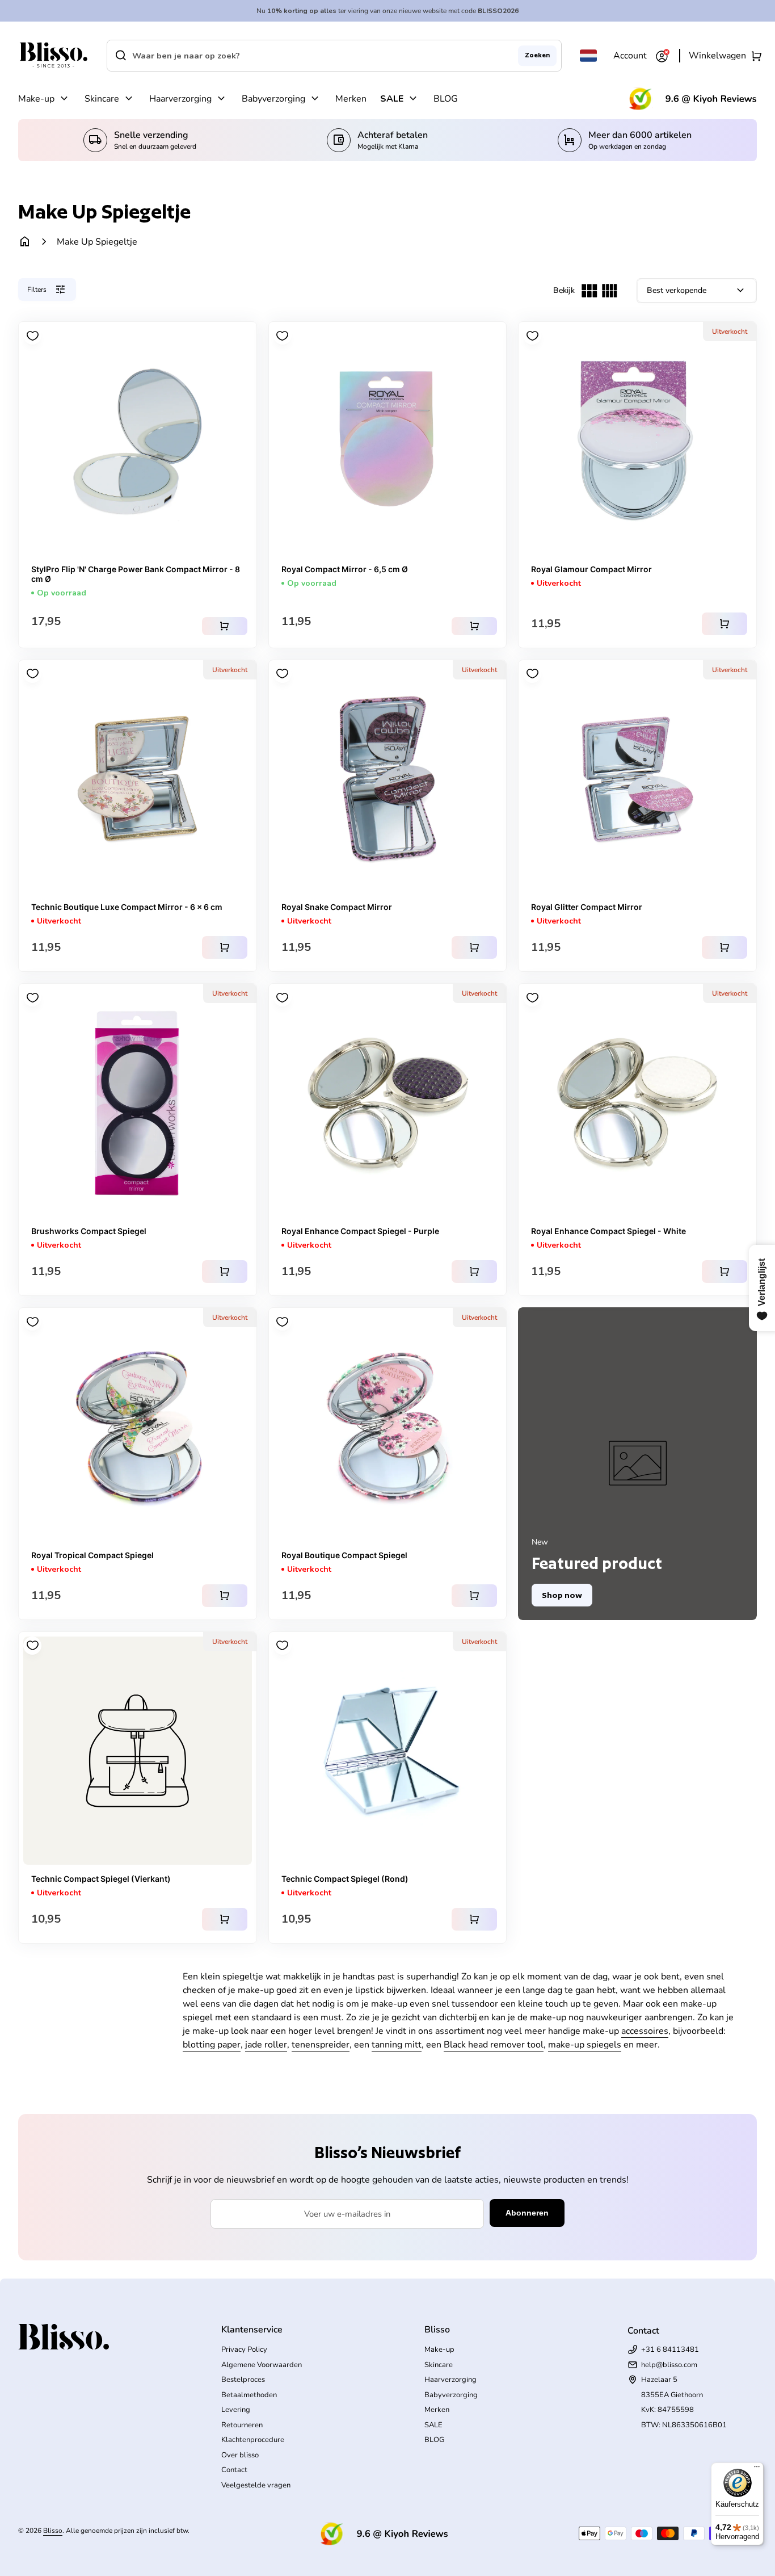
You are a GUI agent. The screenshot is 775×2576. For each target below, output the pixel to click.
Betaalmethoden (249, 2395)
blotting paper (212, 2045)
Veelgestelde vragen (256, 2485)
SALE (392, 99)
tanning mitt (397, 2045)
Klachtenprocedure (253, 2440)
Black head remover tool (494, 2045)
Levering (236, 2410)
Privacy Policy (244, 2350)
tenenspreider (321, 2045)
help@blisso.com (669, 2365)
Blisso (53, 2531)
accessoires (645, 2031)
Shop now (562, 1595)
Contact (234, 2470)
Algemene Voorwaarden (262, 2365)
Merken (351, 99)
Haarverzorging (180, 99)
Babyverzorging (273, 99)
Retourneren (242, 2425)
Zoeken (537, 55)
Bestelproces (243, 2380)
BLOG (446, 99)
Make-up (36, 99)
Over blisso (240, 2455)
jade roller (266, 2045)
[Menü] (757, 2469)
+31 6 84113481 (670, 2350)
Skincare (102, 99)
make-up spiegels (585, 2045)
